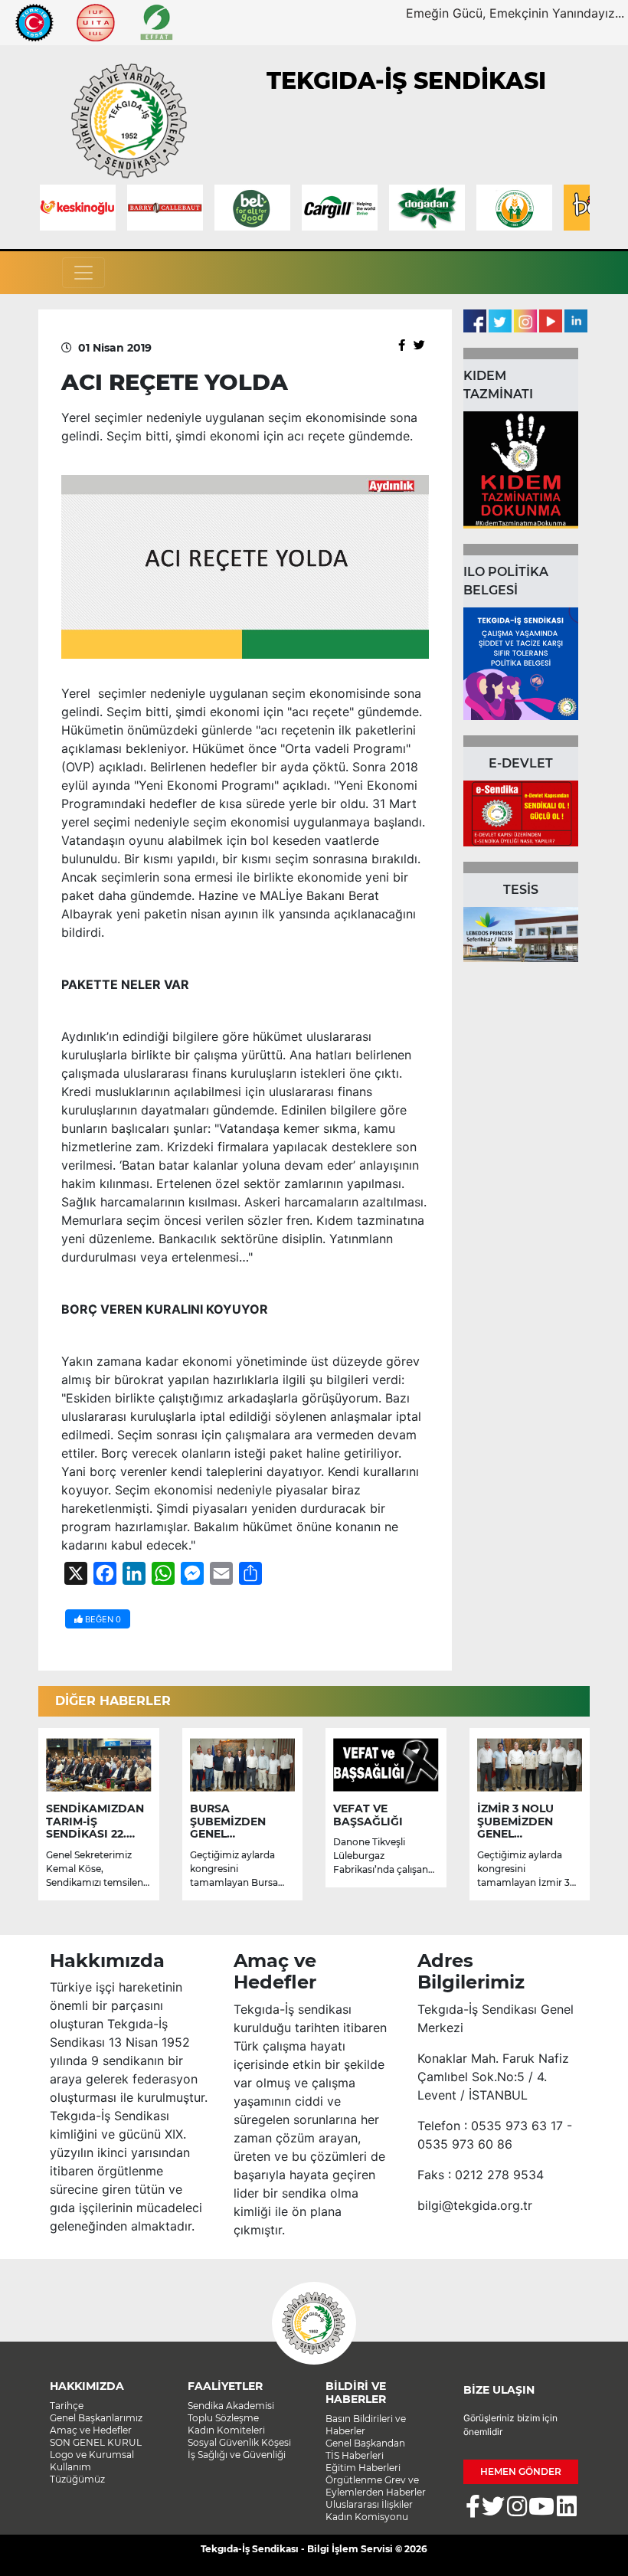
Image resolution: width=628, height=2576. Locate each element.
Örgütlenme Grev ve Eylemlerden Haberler (376, 2486)
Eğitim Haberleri (363, 2468)
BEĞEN (102, 1619)
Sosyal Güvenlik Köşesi (239, 2442)
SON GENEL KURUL (96, 2442)
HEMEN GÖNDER (521, 2471)
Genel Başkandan (365, 2443)
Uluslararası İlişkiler (369, 2504)
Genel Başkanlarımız (96, 2418)
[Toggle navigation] (83, 273)
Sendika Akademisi (231, 2406)
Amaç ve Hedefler (91, 2430)
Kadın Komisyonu (367, 2517)
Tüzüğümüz (77, 2479)
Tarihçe (67, 2406)
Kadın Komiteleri (226, 2430)
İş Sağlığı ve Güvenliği (237, 2455)
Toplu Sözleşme (223, 2418)
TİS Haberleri (355, 2455)
